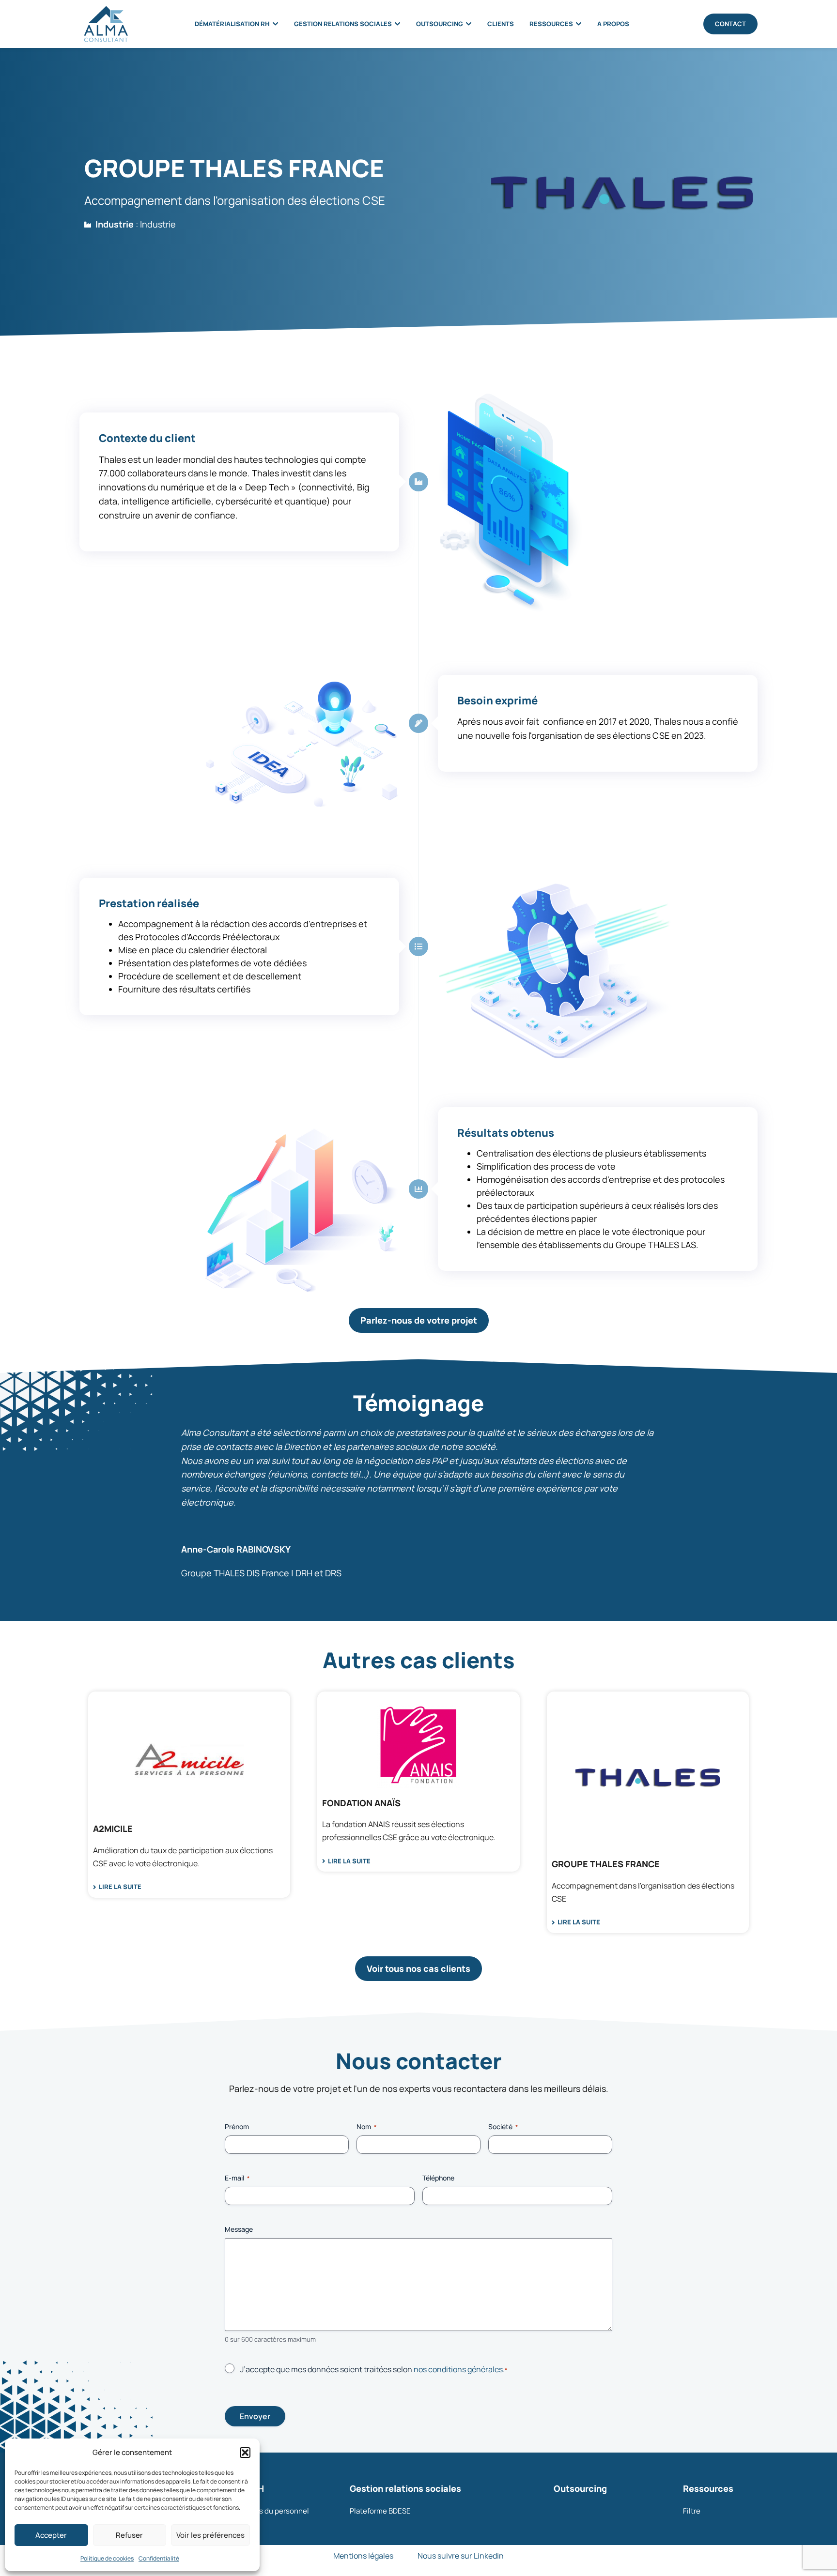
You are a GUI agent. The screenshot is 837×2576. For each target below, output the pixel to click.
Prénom (237, 2126)
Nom (366, 2126)
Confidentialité (159, 2558)
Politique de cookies (107, 2558)
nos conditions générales (458, 2369)
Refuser (129, 2535)
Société (503, 2126)
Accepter (51, 2535)
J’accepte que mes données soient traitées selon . (374, 2369)
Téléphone (438, 2178)
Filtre (692, 2511)
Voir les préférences (210, 2535)
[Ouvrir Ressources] (579, 24)
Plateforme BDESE (380, 2511)
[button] (245, 2453)
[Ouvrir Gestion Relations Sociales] (397, 24)
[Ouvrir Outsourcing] (469, 24)
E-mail (237, 2178)
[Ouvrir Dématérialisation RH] (275, 24)
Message (239, 2229)
